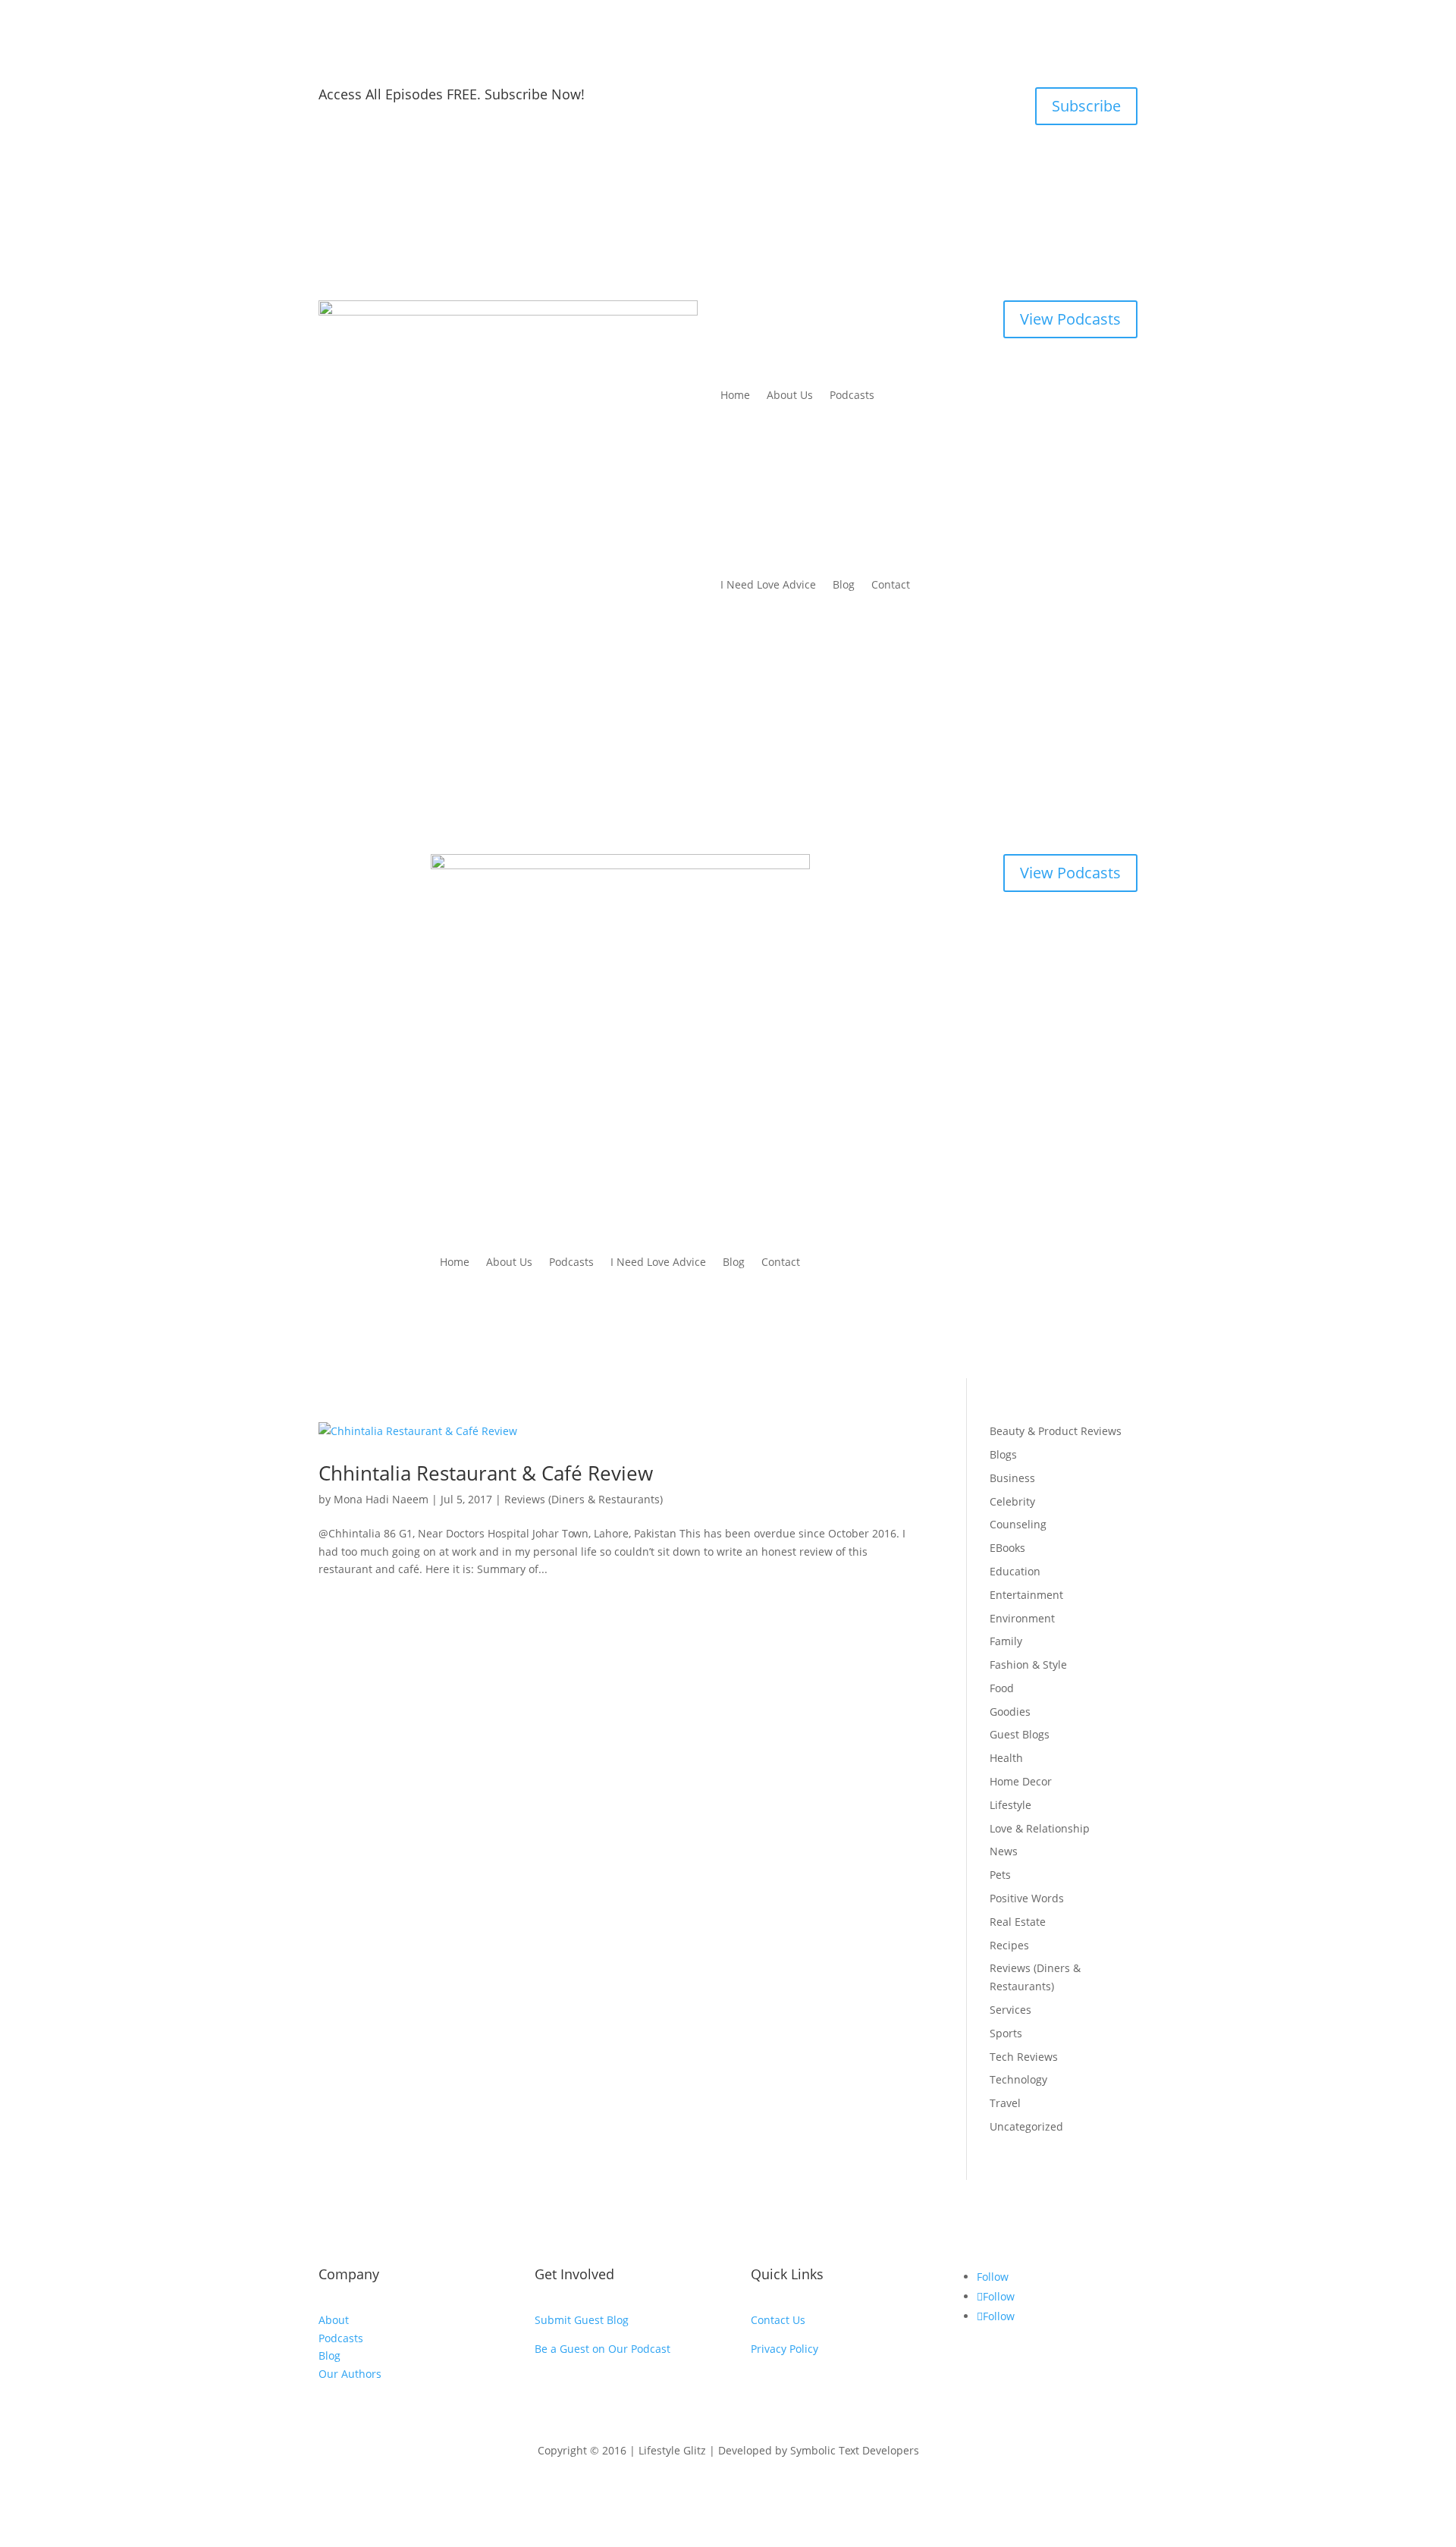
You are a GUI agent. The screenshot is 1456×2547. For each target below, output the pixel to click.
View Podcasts (1070, 319)
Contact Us (778, 2320)
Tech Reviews (1024, 2057)
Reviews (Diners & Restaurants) (584, 1499)
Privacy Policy (784, 2349)
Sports (1006, 2033)
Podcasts (852, 395)
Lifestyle (1010, 1805)
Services (1010, 2010)
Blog (844, 584)
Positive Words (1027, 1898)
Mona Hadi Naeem (381, 1499)
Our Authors (350, 2374)
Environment (1022, 1618)
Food (1002, 1688)
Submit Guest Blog (582, 2320)
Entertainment (1026, 1595)
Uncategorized (1026, 2126)
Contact (891, 584)
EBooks (1007, 1548)
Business (1012, 1478)
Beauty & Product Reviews (1056, 1431)
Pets (1000, 1875)
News (1004, 1851)
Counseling (1018, 1524)
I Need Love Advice (768, 584)
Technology (1018, 2079)
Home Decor (1021, 1781)
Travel (1005, 2103)
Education (1015, 1571)
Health (1006, 1758)
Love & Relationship (1040, 1828)
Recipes (1009, 1945)
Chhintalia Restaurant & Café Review (486, 1473)
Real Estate (1018, 1922)
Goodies (1010, 1712)
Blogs (1003, 1454)
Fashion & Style (1028, 1665)
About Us (790, 395)
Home (735, 395)
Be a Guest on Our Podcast (602, 2349)
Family (1006, 1641)
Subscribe (1086, 106)
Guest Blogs (1020, 1734)
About (334, 2320)
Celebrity (1012, 1501)
